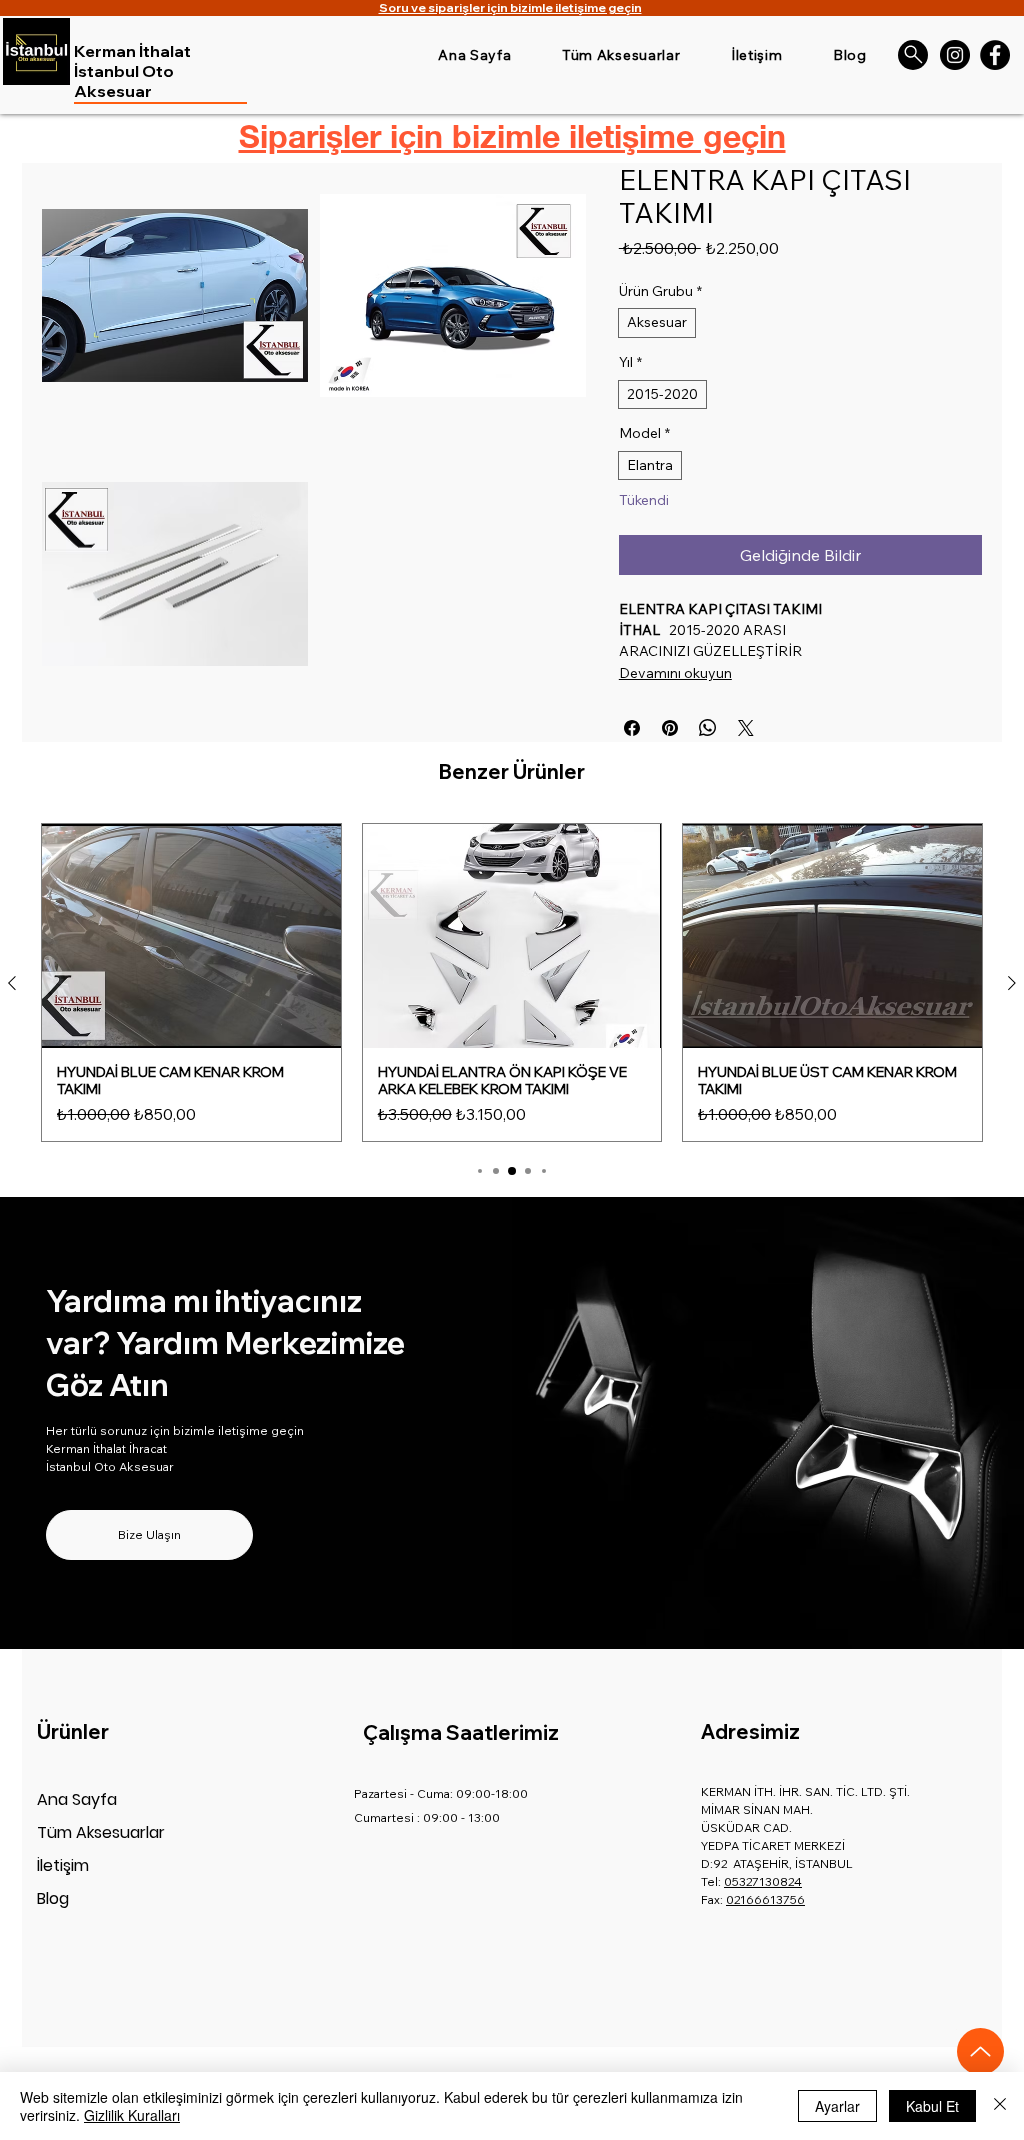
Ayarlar (837, 2106)
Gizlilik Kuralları (132, 2115)
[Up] (980, 2051)
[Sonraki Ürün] (1012, 983)
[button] (175, 296)
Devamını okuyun (675, 673)
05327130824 (763, 1881)
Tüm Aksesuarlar (101, 1832)
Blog (53, 1898)
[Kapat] (1000, 2106)
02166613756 (765, 1899)
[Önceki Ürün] (12, 983)
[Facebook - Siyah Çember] (995, 55)
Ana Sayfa (77, 1799)
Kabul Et (932, 2106)
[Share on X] (746, 728)
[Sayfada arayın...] (913, 55)
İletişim (63, 1865)
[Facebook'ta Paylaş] (632, 728)
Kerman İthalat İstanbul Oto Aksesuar (132, 71)
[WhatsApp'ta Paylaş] (708, 728)
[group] (512, 982)
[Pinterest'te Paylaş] (670, 728)
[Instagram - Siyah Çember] (955, 55)
